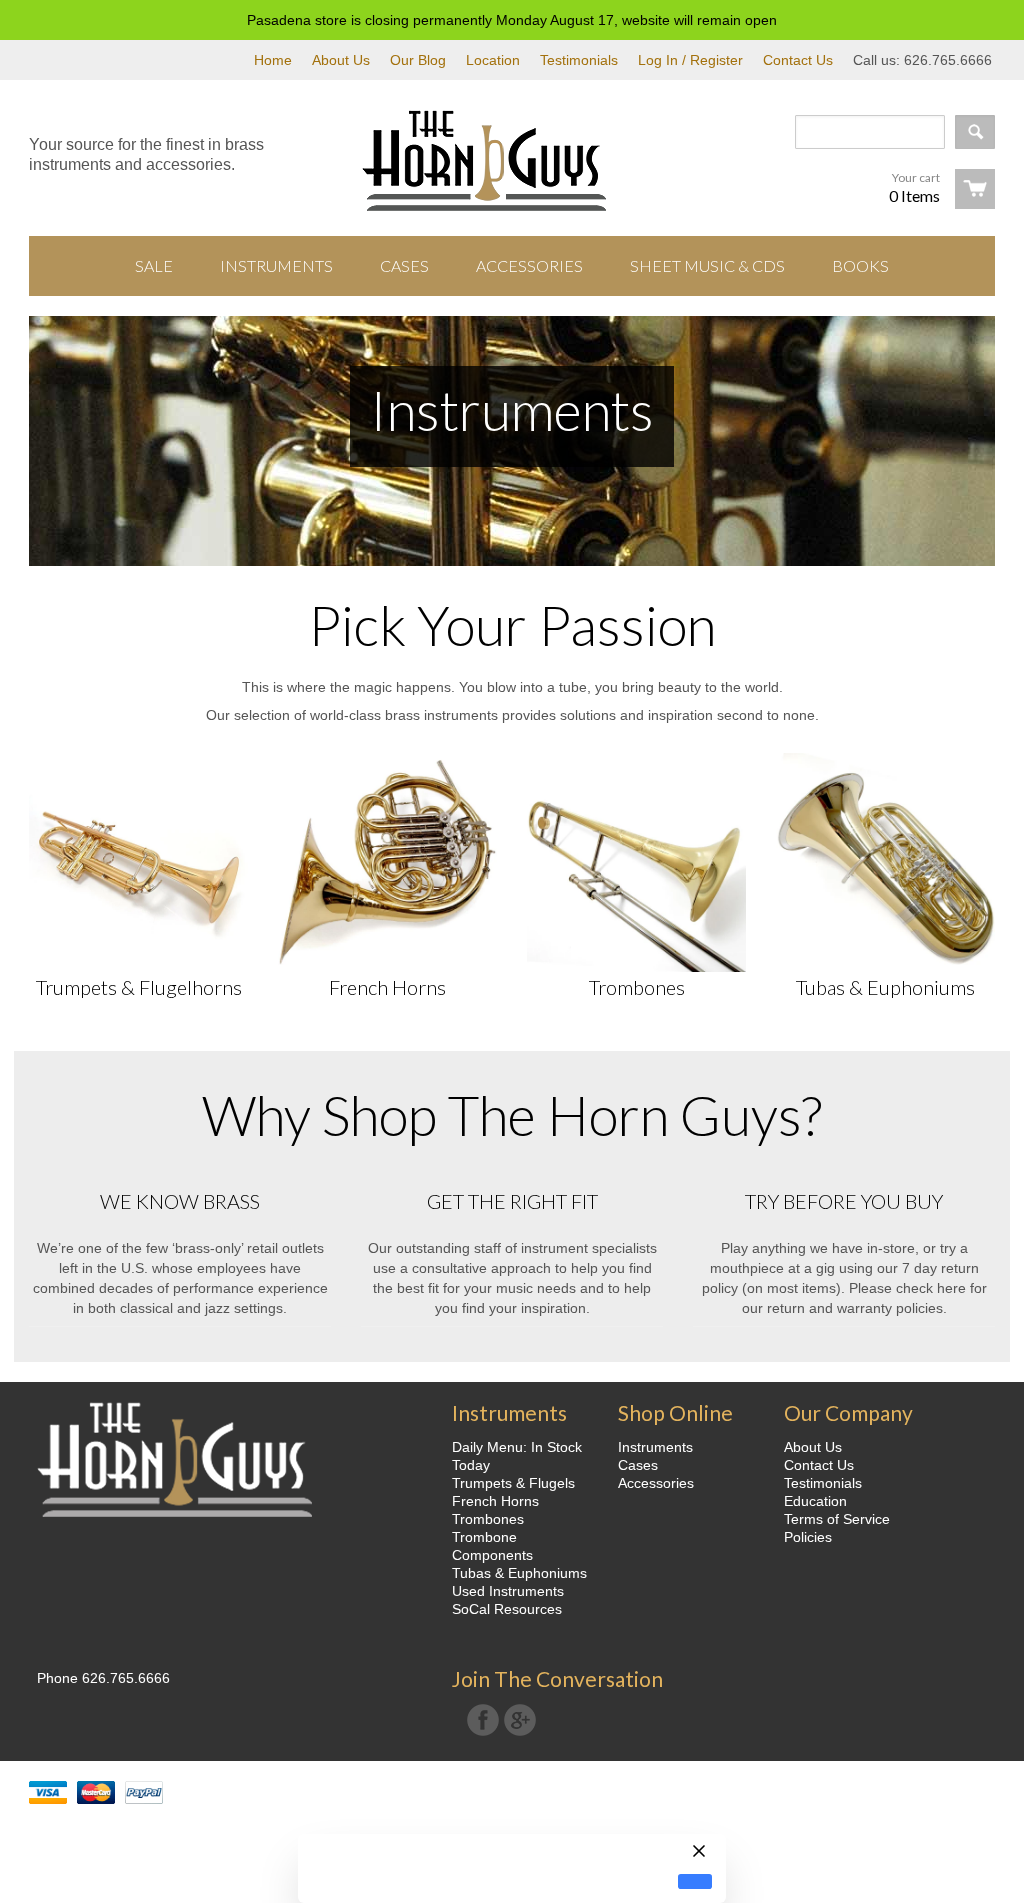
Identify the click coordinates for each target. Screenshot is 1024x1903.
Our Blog (418, 60)
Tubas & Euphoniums (885, 987)
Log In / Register (690, 60)
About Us (341, 60)
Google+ (520, 1720)
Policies (808, 1537)
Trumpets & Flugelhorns (139, 987)
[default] (695, 1881)
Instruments (655, 1447)
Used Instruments (508, 1591)
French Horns (387, 987)
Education (815, 1501)
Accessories (656, 1483)
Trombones (637, 987)
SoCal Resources (507, 1609)
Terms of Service (837, 1519)
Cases (638, 1465)
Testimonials (579, 60)
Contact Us (798, 60)
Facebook (483, 1720)
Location (493, 60)
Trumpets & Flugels (513, 1483)
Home (273, 60)
